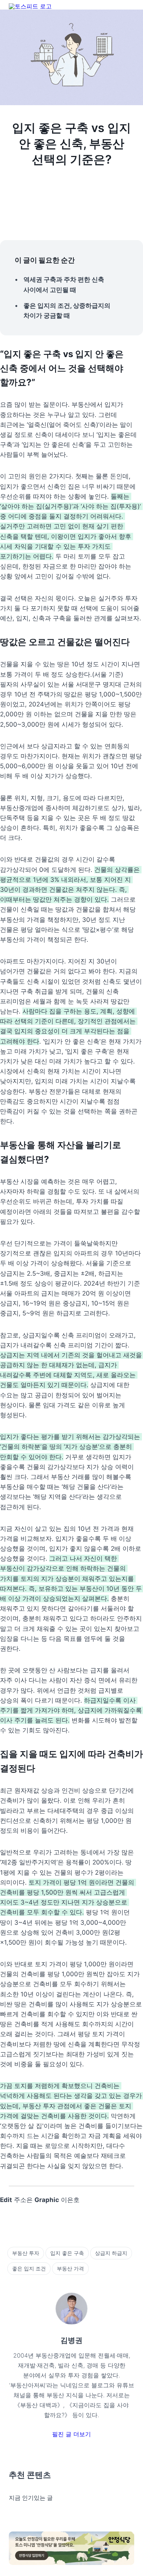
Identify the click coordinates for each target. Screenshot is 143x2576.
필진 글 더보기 (71, 2434)
